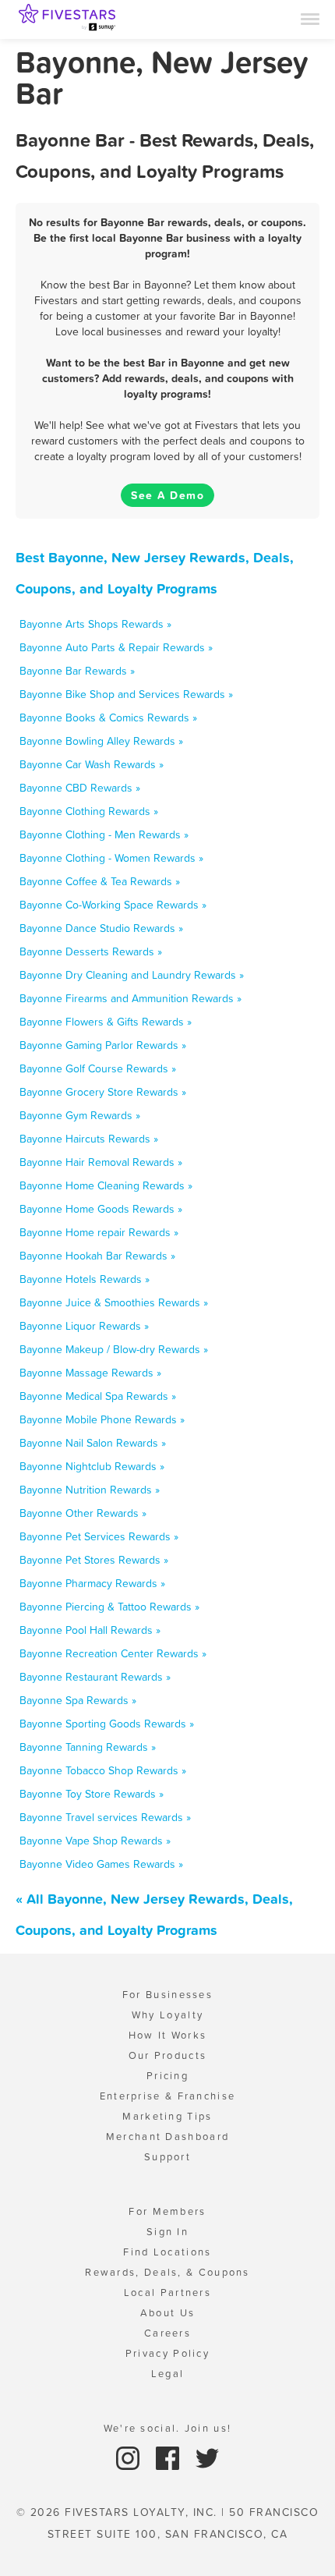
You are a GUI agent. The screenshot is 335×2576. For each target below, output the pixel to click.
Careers (167, 2333)
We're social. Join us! (168, 2428)
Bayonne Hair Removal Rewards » (101, 1162)
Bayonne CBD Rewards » (80, 788)
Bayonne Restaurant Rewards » (95, 1677)
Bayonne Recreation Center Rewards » (113, 1653)
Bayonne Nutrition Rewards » (90, 1490)
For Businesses (167, 1995)
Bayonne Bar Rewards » (77, 671)
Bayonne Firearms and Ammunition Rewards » (130, 998)
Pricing (167, 2076)
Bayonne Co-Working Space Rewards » (113, 905)
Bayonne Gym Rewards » (80, 1115)
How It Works (168, 2035)
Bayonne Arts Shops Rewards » (95, 624)
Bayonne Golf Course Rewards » (98, 1068)
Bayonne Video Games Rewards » (101, 1864)
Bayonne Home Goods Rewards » (101, 1209)
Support (167, 2157)
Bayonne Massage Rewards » (90, 1373)
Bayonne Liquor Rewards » (84, 1326)
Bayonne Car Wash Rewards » (92, 764)
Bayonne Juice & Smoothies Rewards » (114, 1302)
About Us (167, 2313)
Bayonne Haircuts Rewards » (89, 1139)
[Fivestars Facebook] (169, 2457)
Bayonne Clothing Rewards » (89, 811)
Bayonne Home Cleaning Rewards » (106, 1185)
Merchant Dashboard (167, 2137)
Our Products (168, 2055)
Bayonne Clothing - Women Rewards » (111, 858)
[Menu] (310, 18)
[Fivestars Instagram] (130, 2457)
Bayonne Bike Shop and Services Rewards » (126, 694)
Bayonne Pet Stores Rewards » (94, 1560)
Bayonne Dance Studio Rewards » (101, 928)
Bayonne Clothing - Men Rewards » (104, 834)
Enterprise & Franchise (168, 2096)
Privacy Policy (167, 2353)
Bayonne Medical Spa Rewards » (98, 1396)
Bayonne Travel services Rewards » (105, 1817)
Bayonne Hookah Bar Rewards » (97, 1256)
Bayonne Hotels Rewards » (85, 1279)
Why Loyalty (167, 2015)
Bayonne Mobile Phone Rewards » (102, 1419)
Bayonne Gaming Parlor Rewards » (103, 1045)
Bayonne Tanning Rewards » (88, 1747)
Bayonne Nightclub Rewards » (92, 1466)
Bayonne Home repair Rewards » (99, 1232)
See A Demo (167, 495)
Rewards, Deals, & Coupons (167, 2272)
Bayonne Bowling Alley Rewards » (101, 741)
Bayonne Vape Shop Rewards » (95, 1841)
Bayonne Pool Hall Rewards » (90, 1630)
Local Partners (167, 2293)
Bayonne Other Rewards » (83, 1513)
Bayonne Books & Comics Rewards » (108, 718)
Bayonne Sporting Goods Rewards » (107, 1724)
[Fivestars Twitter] (207, 2457)
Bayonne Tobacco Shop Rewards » (103, 1770)
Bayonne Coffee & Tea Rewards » (100, 881)
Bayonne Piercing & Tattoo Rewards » (109, 1607)
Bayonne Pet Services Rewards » (99, 1536)
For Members (167, 2211)
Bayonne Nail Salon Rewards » (93, 1443)
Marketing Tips (167, 2116)
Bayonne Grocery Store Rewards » (103, 1092)
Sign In (167, 2232)
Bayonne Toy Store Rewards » (92, 1794)
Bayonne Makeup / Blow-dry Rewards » (114, 1349)
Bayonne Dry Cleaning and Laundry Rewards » (132, 975)
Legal (168, 2374)
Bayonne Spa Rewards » (78, 1700)
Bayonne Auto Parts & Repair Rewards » (116, 647)
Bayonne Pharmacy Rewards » (92, 1583)
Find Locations (167, 2252)
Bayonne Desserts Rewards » (91, 951)
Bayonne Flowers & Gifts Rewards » (106, 1022)
